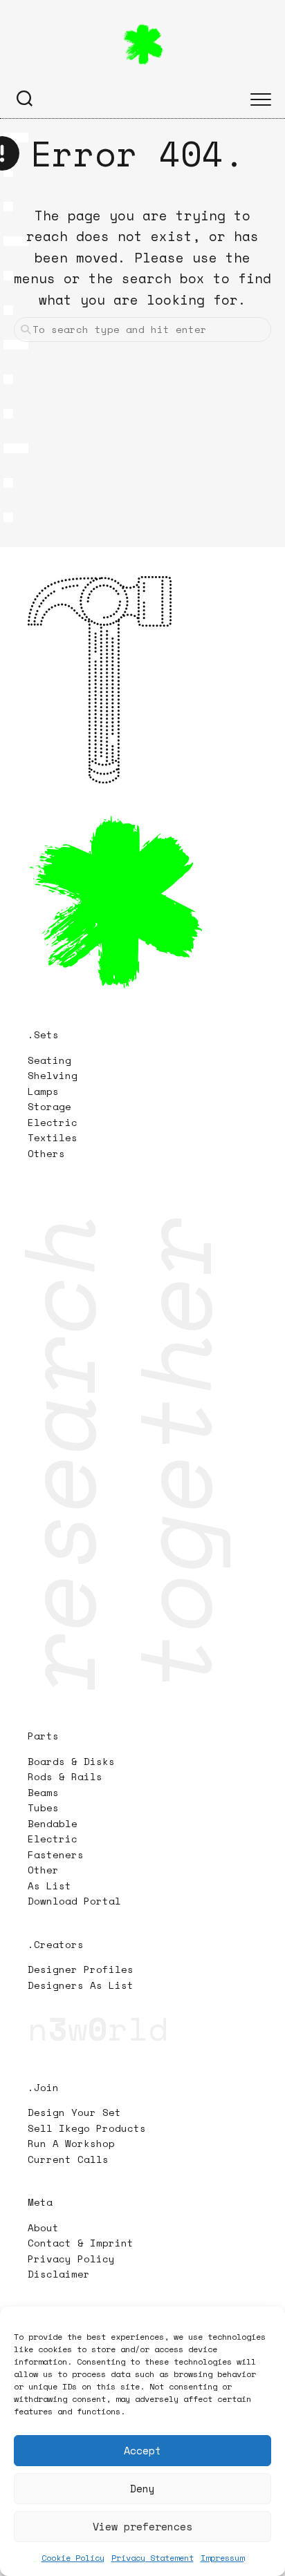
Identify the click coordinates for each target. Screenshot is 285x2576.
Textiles (53, 1137)
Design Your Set (74, 2112)
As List (49, 1886)
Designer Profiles (81, 1969)
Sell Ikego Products (87, 2128)
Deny (142, 2488)
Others (46, 1153)
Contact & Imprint (81, 2243)
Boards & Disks (71, 1761)
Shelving (53, 1075)
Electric (56, 1122)
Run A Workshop (71, 2143)
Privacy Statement (153, 2558)
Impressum (222, 2558)
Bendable (53, 1823)
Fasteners (56, 1854)
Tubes (43, 1807)
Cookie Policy (73, 2558)
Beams (43, 1792)
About (43, 2227)
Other (43, 1870)
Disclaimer (59, 2274)
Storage (49, 1106)
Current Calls (68, 2159)
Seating (49, 1060)
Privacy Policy (71, 2259)
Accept (142, 2450)
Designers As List (81, 1985)
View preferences (142, 2526)
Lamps (43, 1091)
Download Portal (74, 1901)
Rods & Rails (65, 1776)
